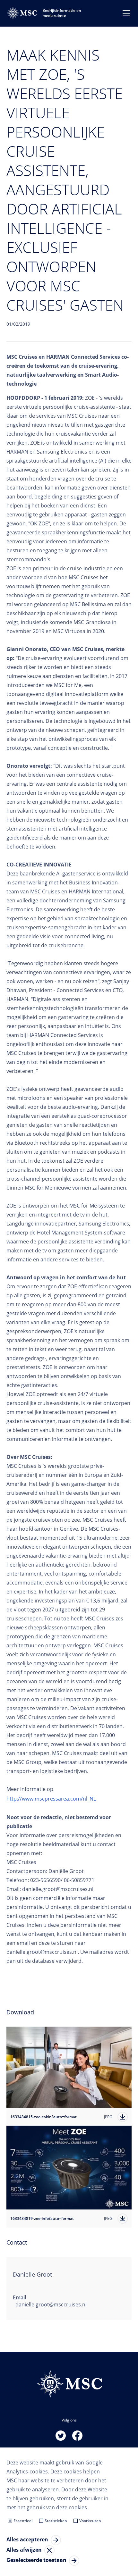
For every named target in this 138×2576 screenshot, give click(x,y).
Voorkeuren (90, 2521)
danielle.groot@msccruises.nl (51, 2304)
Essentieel (23, 2521)
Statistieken (56, 2521)
